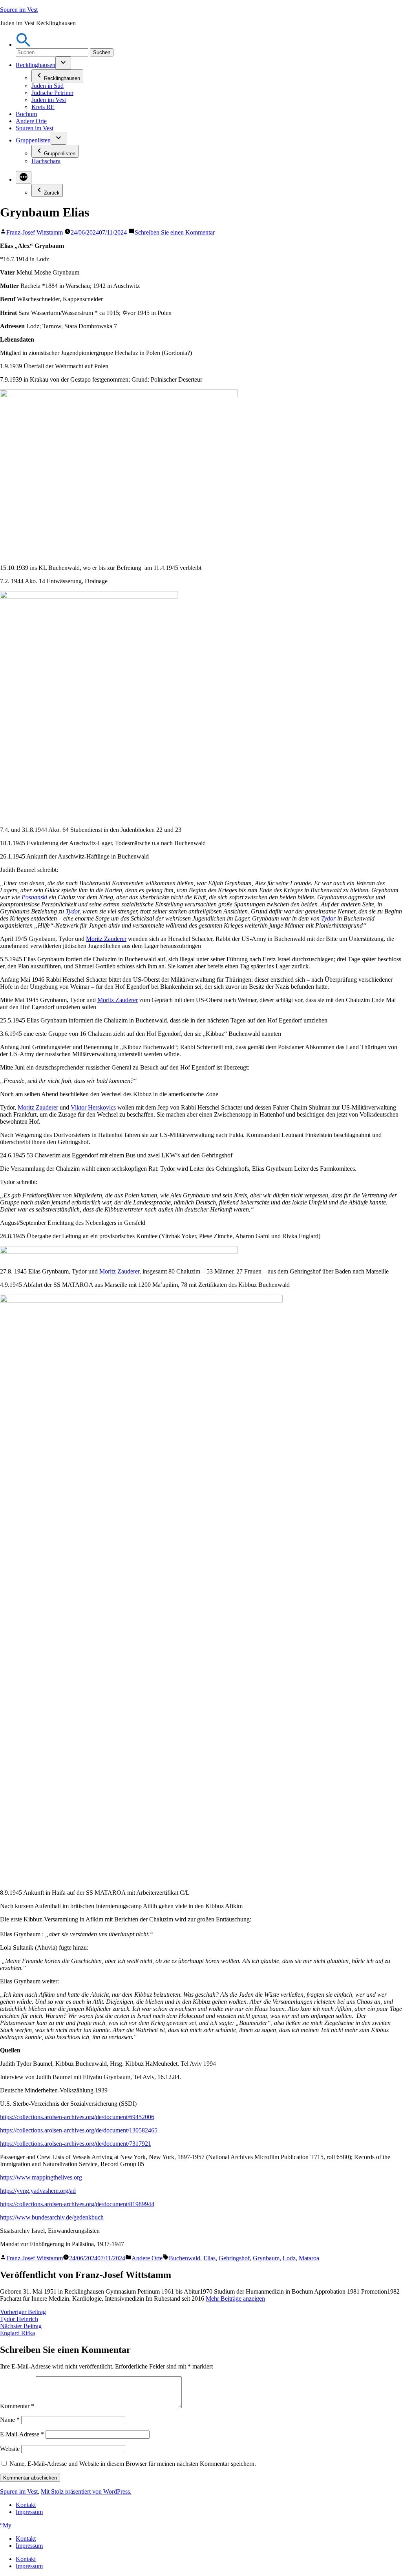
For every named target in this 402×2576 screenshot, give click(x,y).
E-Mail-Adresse (22, 2434)
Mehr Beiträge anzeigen (235, 2299)
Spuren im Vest (19, 10)
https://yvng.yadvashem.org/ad (38, 2191)
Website (10, 2449)
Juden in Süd (48, 86)
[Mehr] (24, 177)
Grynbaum (266, 2258)
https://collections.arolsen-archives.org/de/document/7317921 (76, 2144)
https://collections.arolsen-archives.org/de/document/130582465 (79, 2130)
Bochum (26, 114)
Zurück (52, 193)
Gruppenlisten (33, 140)
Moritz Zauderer (106, 939)
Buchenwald (185, 2258)
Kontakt (26, 2505)
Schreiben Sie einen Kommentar (175, 232)
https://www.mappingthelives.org (41, 2177)
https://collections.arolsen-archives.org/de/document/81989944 (77, 2204)
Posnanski (34, 897)
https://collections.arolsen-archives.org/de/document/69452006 (77, 2117)
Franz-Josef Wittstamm (35, 232)
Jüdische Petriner (52, 93)
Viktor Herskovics (93, 1107)
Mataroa (309, 2258)
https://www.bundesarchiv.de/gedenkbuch (52, 2217)
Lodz (289, 2258)
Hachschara (46, 161)
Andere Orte (31, 121)
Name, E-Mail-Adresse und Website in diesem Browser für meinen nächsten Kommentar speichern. (133, 2464)
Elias (209, 2258)
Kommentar (17, 2406)
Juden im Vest (49, 100)
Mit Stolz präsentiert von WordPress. (86, 2491)
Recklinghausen (36, 65)
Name (10, 2420)
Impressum (29, 2512)
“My (6, 2525)
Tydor (72, 911)
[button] (24, 45)
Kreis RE (43, 107)
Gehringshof (234, 2258)
